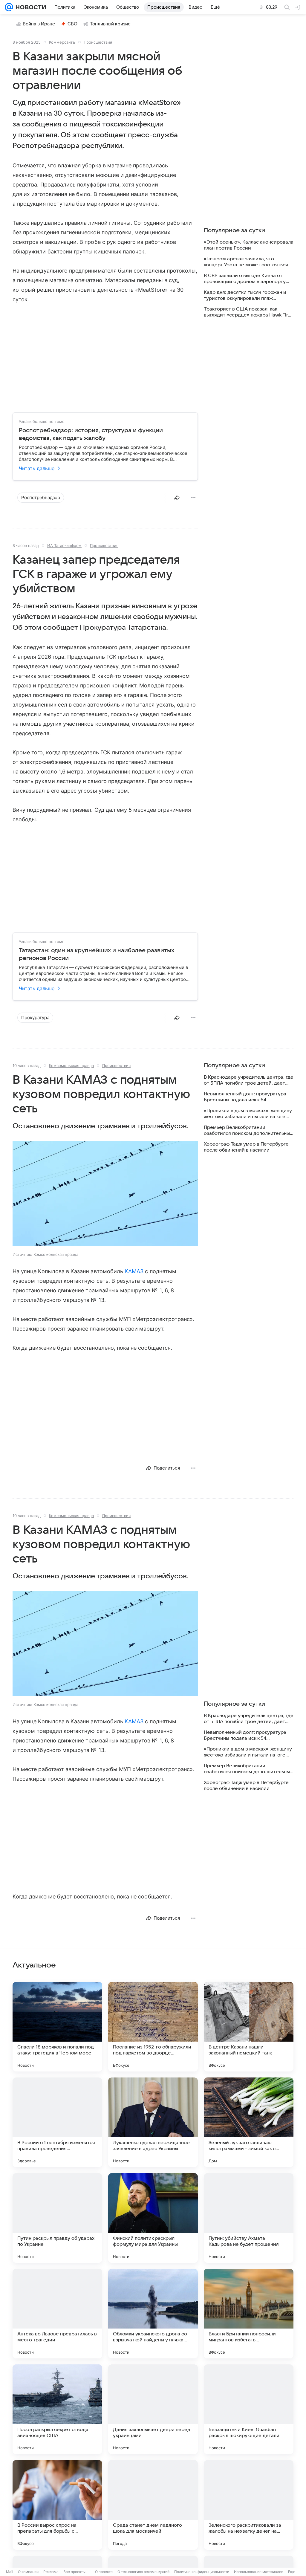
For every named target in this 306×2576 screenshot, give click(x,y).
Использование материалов (259, 2572)
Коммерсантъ (62, 42)
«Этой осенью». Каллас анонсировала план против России (249, 245)
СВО (72, 24)
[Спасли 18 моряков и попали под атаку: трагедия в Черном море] (57, 2027)
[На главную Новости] (30, 7)
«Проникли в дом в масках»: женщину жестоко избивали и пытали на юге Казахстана (248, 1114)
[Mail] (9, 7)
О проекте (104, 2572)
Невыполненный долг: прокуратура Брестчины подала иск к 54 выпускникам (245, 1097)
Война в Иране (39, 24)
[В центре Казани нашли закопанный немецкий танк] (249, 2027)
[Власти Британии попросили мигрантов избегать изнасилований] (249, 2314)
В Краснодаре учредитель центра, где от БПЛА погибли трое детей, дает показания (249, 1080)
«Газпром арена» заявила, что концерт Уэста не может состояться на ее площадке (246, 262)
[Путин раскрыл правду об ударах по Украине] (57, 2218)
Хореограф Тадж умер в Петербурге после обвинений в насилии (246, 1147)
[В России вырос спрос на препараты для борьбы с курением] (57, 2505)
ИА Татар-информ (64, 545)
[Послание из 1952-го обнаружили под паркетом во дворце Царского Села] (153, 2027)
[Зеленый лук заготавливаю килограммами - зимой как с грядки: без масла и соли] (249, 2122)
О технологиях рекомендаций (143, 2572)
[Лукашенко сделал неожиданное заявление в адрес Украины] (153, 2122)
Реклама (51, 2572)
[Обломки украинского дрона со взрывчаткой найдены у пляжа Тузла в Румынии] (153, 2314)
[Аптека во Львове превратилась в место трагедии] (57, 2314)
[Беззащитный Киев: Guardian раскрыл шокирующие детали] (249, 2409)
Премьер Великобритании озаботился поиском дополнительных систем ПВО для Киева (248, 1130)
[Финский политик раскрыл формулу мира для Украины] (153, 2218)
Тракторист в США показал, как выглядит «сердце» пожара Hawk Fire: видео (248, 312)
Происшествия (98, 42)
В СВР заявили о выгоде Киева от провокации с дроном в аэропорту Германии (245, 279)
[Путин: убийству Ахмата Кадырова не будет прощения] (249, 2218)
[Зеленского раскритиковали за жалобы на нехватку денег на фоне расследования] (249, 2505)
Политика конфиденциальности (202, 2572)
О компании (28, 2572)
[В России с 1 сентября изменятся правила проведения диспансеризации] (57, 2122)
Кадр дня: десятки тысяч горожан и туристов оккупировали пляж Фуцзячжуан (245, 295)
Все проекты (74, 2572)
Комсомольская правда (71, 1065)
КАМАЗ (134, 1271)
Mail (10, 2572)
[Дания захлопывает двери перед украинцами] (153, 2409)
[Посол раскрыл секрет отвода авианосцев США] (57, 2409)
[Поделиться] (177, 498)
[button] (105, 1194)
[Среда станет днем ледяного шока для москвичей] (153, 2505)
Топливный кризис (110, 24)
